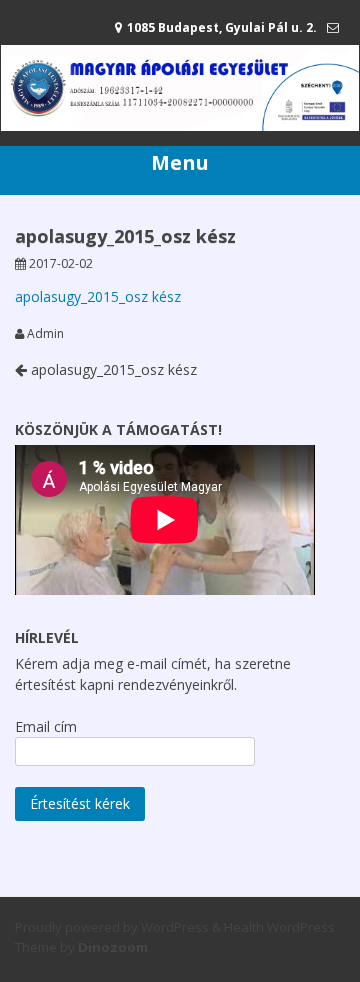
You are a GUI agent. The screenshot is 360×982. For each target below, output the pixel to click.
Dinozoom (113, 947)
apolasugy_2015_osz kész (98, 296)
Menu (180, 162)
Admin (45, 334)
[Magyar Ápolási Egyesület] (180, 125)
